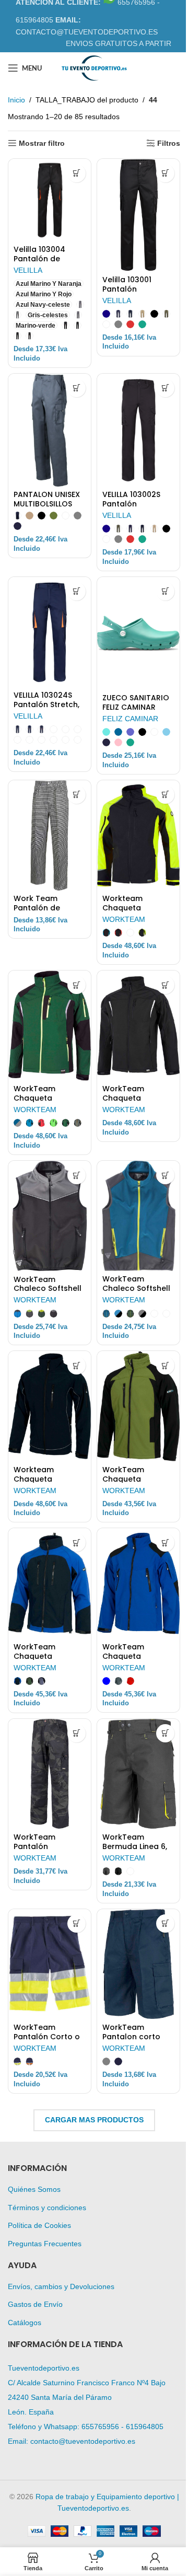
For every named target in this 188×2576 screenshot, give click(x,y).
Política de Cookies (39, 2225)
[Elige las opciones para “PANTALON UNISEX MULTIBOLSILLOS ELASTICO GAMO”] (77, 388)
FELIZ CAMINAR (130, 719)
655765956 (100, 2427)
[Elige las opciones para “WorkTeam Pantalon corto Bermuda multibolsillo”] (165, 1924)
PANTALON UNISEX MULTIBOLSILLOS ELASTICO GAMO (47, 504)
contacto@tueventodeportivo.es (83, 2441)
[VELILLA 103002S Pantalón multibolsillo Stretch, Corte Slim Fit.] (138, 430)
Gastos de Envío (35, 2304)
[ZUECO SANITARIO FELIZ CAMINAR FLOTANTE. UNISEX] (138, 633)
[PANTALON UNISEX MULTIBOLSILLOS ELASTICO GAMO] (50, 430)
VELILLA (28, 270)
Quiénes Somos (34, 2189)
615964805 (145, 2427)
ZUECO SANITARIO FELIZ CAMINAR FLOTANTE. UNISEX (136, 707)
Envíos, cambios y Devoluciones (61, 2286)
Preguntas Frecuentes (45, 2244)
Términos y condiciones (47, 2208)
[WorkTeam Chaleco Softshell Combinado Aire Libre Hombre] (50, 1216)
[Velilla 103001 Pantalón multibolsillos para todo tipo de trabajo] (138, 215)
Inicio (16, 100)
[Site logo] (94, 67)
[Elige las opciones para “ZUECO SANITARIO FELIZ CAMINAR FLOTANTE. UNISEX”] (165, 591)
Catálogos (25, 2323)
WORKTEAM (124, 919)
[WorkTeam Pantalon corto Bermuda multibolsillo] (138, 1964)
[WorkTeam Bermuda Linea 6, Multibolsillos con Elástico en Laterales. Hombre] (138, 1774)
